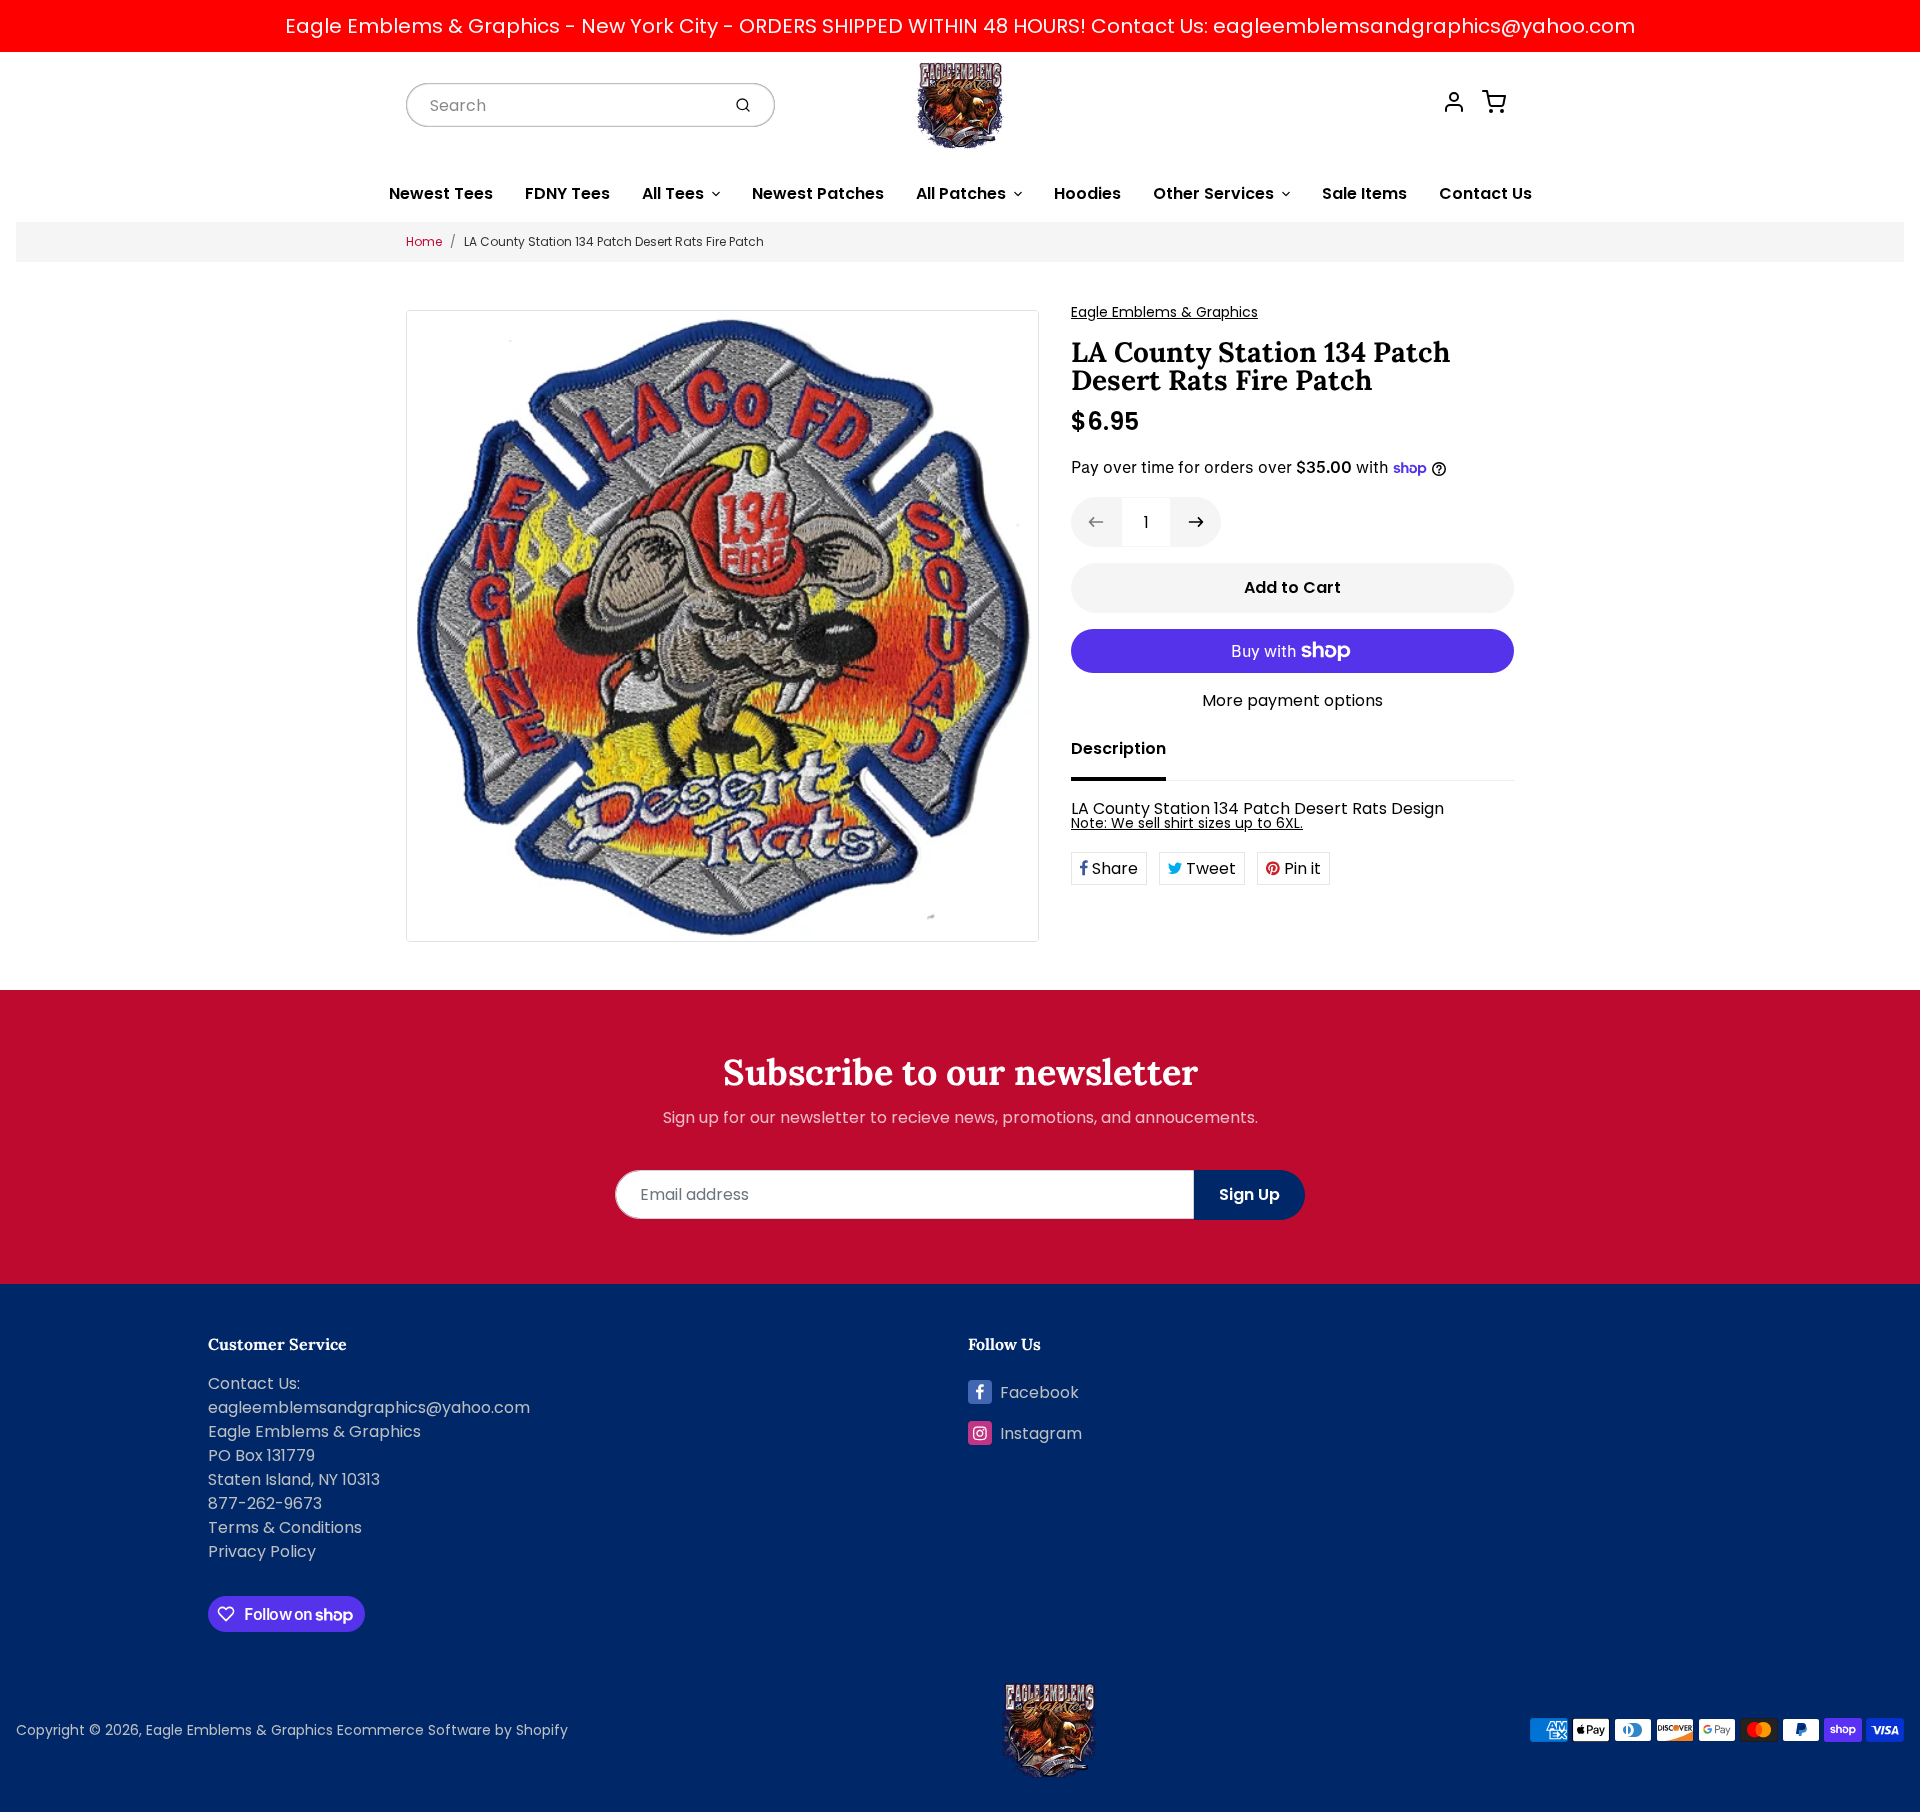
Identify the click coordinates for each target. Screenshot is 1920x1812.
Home (424, 241)
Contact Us (1485, 193)
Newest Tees (441, 193)
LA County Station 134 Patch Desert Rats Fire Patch (614, 241)
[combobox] (561, 104)
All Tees (673, 193)
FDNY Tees (567, 193)
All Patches (961, 193)
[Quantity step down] (1096, 522)
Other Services (1213, 193)
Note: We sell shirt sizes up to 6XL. (1187, 823)
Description (1118, 748)
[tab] (1130, 755)
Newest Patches (818, 193)
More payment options (1292, 700)
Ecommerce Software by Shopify (452, 1730)
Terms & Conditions (285, 1527)
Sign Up (1249, 1194)
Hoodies (1087, 193)
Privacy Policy (262, 1551)
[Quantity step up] (1196, 522)
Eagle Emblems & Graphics (1164, 312)
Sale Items (1364, 193)
